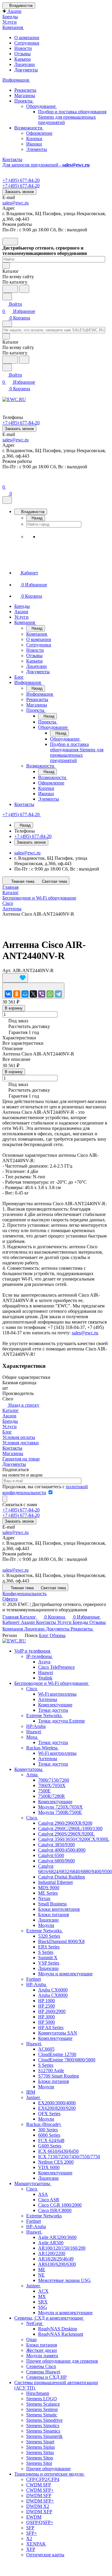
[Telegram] (58, 994)
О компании (27, 38)
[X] (33, 994)
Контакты (12, 1448)
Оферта (10, 1599)
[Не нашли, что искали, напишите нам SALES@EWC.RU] (24, 289)
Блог (7, 1432)
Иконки (34, 144)
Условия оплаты (19, 1437)
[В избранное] (15, 978)
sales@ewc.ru (15, 203)
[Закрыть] (7, 500)
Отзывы (22, 54)
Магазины (25, 95)
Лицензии (25, 64)
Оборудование (42, 106)
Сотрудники (27, 43)
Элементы (37, 149)
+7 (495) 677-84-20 (21, 180)
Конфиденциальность (24, 1594)
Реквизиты (25, 90)
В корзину (14, 1008)
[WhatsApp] (50, 994)
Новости (23, 48)
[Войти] (5, 480)
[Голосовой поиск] (10, 289)
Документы (26, 70)
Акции (9, 1416)
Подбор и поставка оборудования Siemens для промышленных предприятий (72, 117)
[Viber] (42, 994)
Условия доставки (21, 1443)
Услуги (10, 1427)
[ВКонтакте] (8, 994)
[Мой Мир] (25, 994)
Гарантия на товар (21, 1459)
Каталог (11, 1410)
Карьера (22, 59)
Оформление (39, 133)
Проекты (24, 101)
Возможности (29, 128)
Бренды (10, 1421)
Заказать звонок (19, 192)
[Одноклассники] (17, 994)
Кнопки (34, 139)
